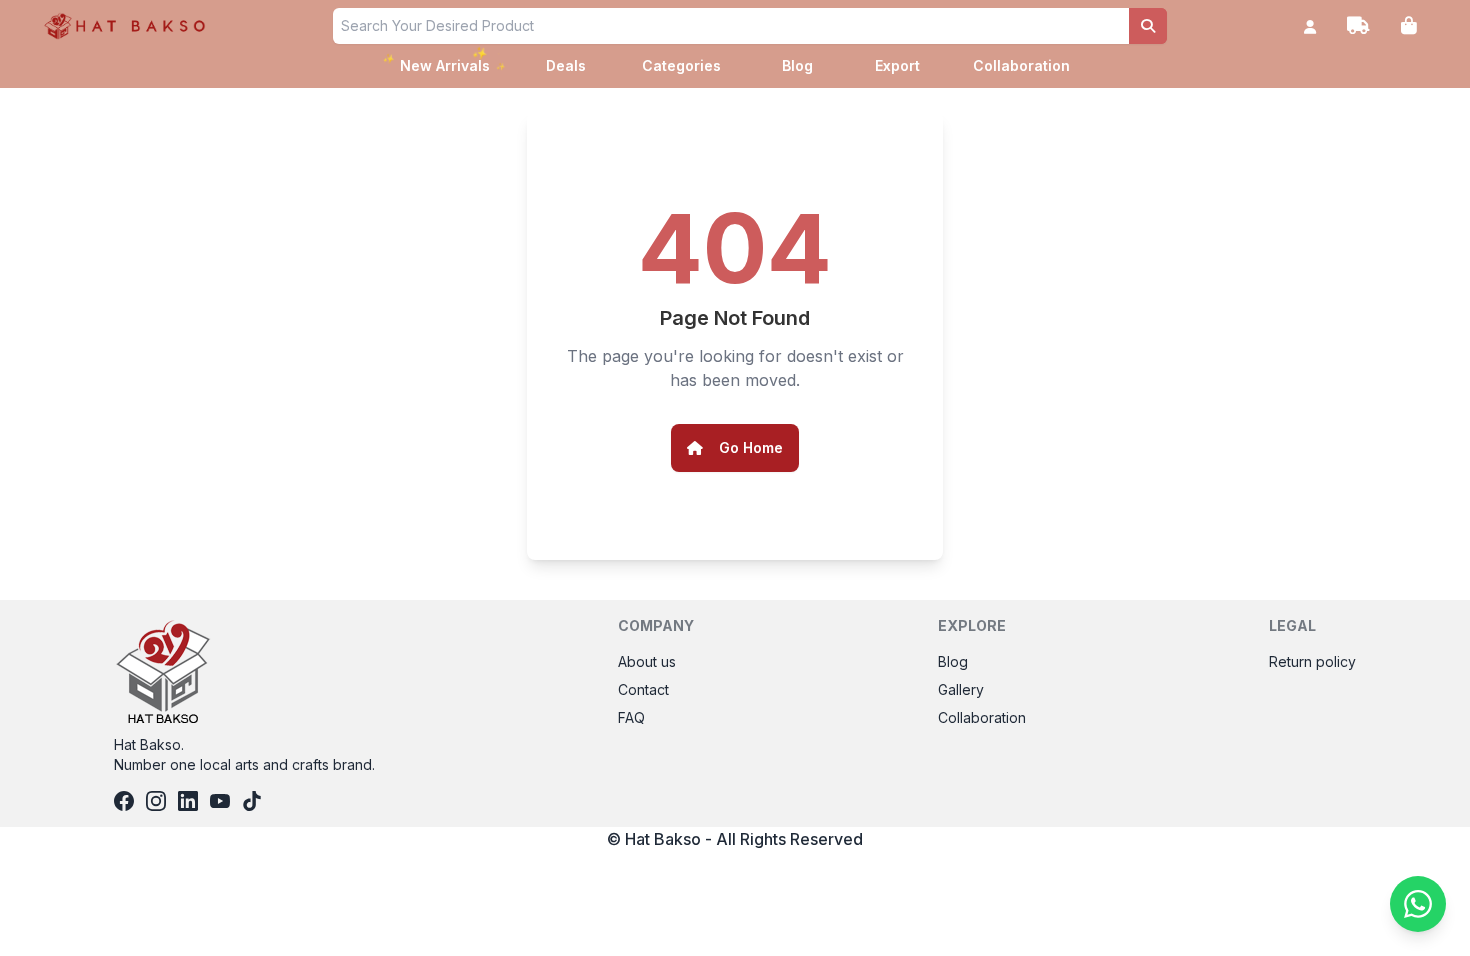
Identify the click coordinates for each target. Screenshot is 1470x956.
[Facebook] (124, 801)
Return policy (1312, 661)
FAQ (631, 717)
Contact (643, 689)
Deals (566, 65)
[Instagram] (156, 801)
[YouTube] (220, 801)
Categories (681, 65)
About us (647, 661)
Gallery (961, 689)
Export (897, 65)
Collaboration (1021, 65)
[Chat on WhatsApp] (1418, 904)
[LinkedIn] (188, 801)
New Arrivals (445, 63)
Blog (797, 65)
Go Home (751, 447)
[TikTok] (252, 801)
